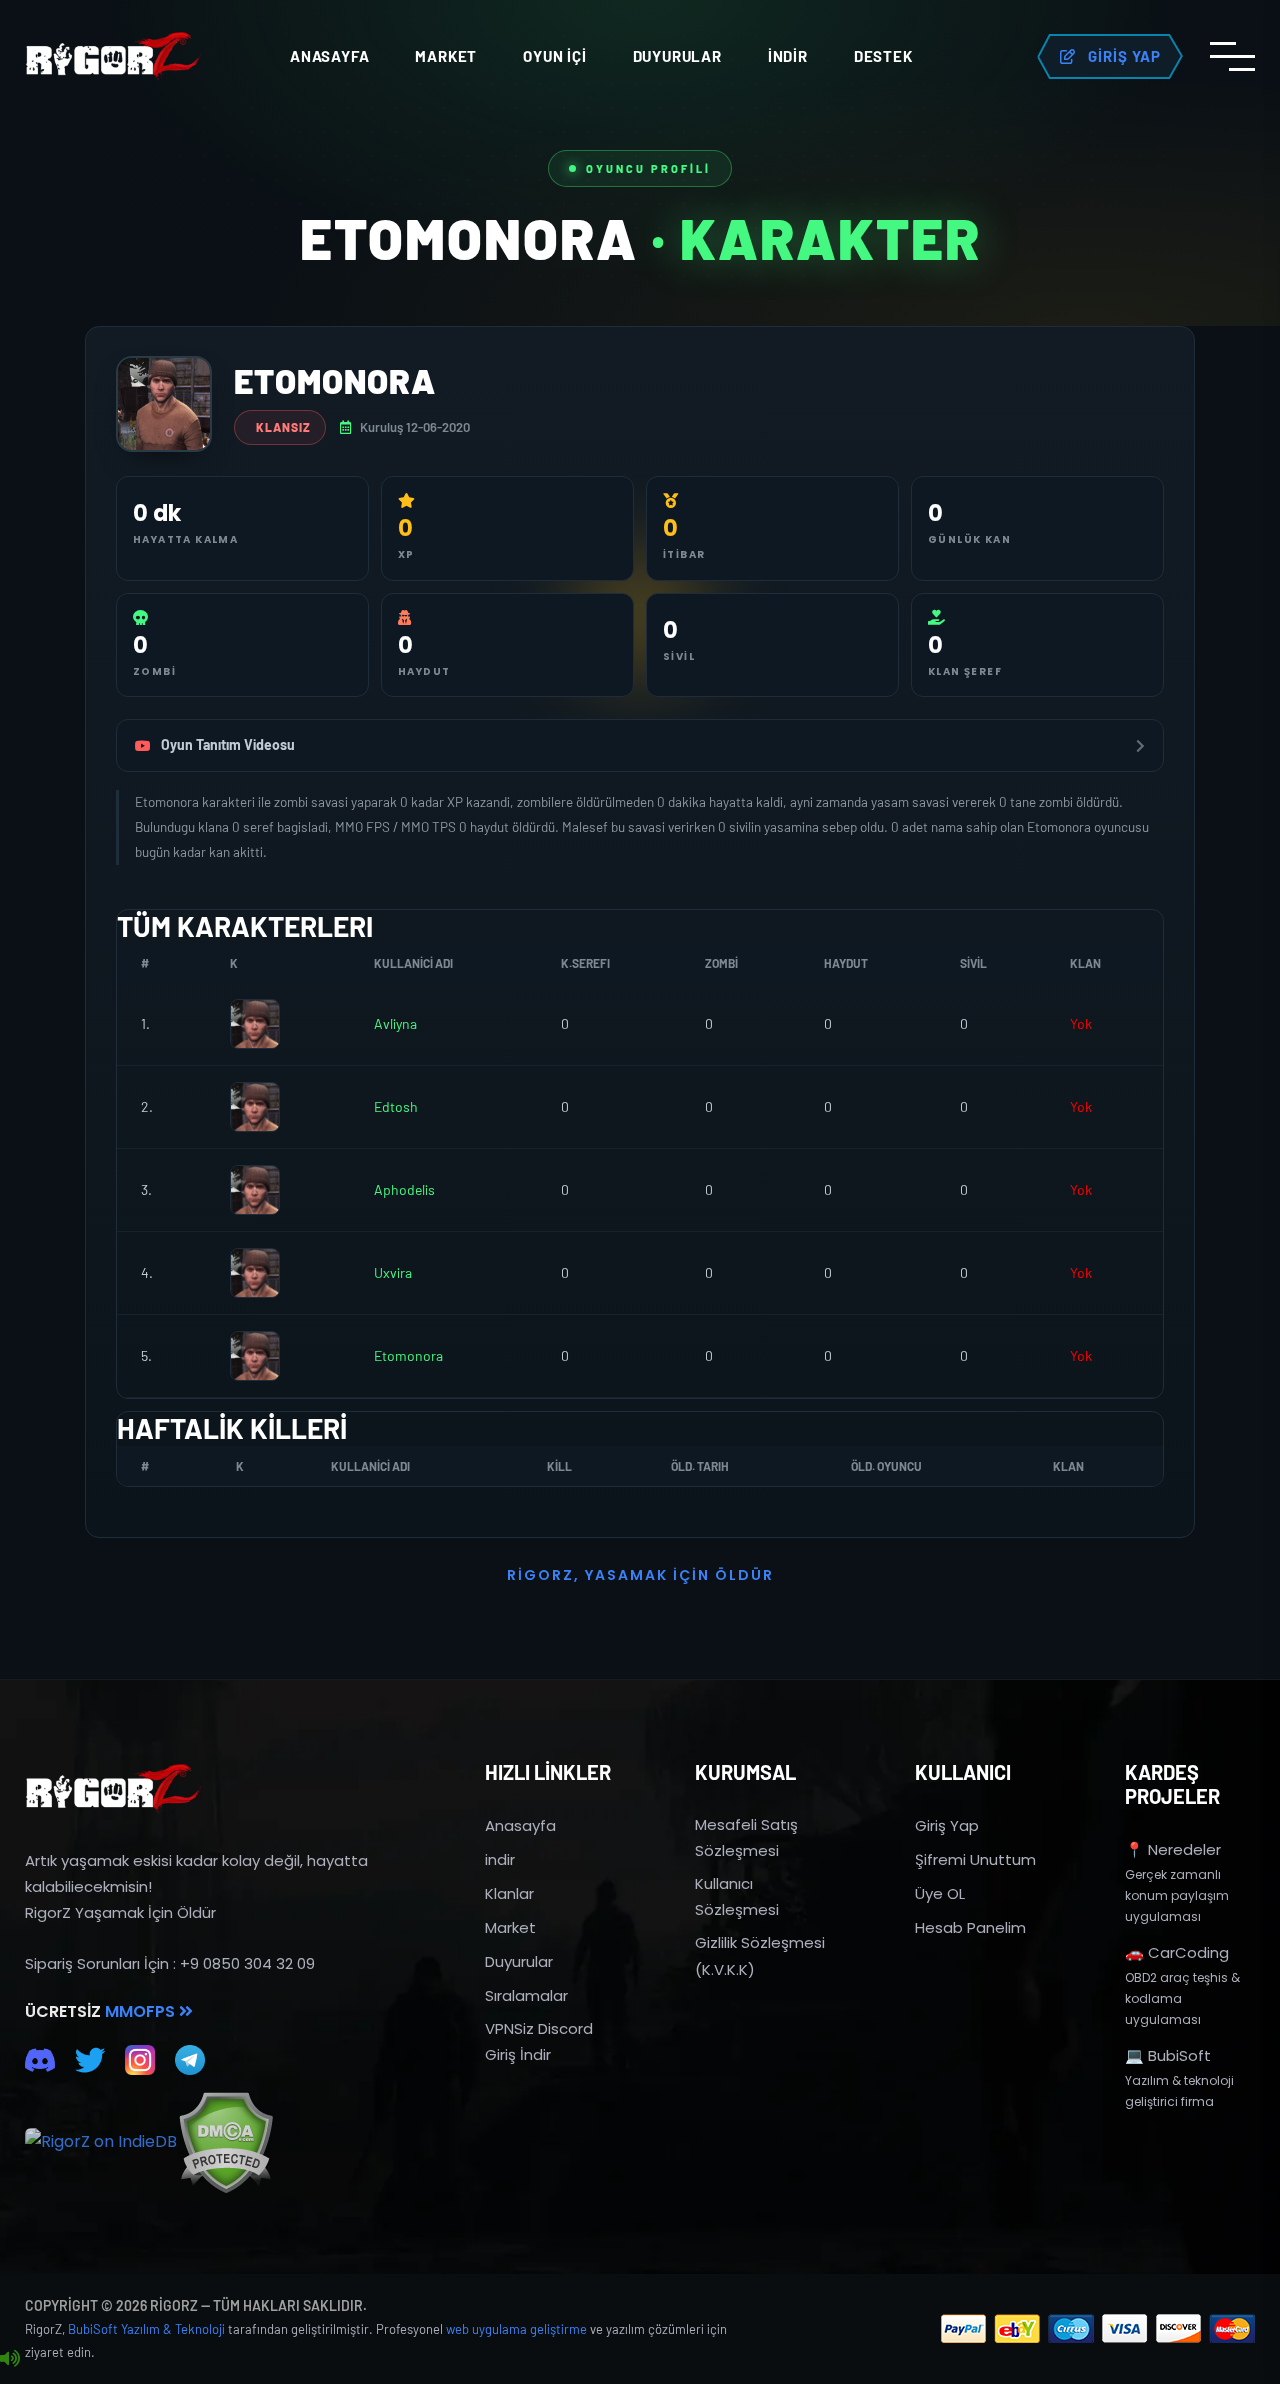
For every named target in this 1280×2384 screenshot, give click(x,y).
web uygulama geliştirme (516, 2329)
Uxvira (393, 1272)
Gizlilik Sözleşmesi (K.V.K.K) (760, 1955)
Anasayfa (329, 56)
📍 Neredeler (1173, 1849)
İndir (788, 56)
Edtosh (396, 1106)
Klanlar (509, 1893)
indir (500, 1859)
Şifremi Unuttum (975, 1859)
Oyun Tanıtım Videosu (228, 744)
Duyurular (677, 56)
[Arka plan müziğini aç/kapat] (10, 2359)
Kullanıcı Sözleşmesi (737, 1896)
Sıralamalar (526, 1995)
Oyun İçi (554, 56)
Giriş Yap (947, 1825)
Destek (883, 56)
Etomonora (408, 1355)
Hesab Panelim (970, 1927)
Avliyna (395, 1023)
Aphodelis (404, 1189)
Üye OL (940, 1893)
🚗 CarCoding (1177, 1952)
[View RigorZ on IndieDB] (101, 2142)
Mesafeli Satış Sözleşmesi (746, 1837)
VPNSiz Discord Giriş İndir (539, 2041)
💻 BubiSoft (1168, 2055)
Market (446, 56)
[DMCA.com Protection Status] (225, 2142)
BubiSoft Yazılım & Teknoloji (146, 2329)
